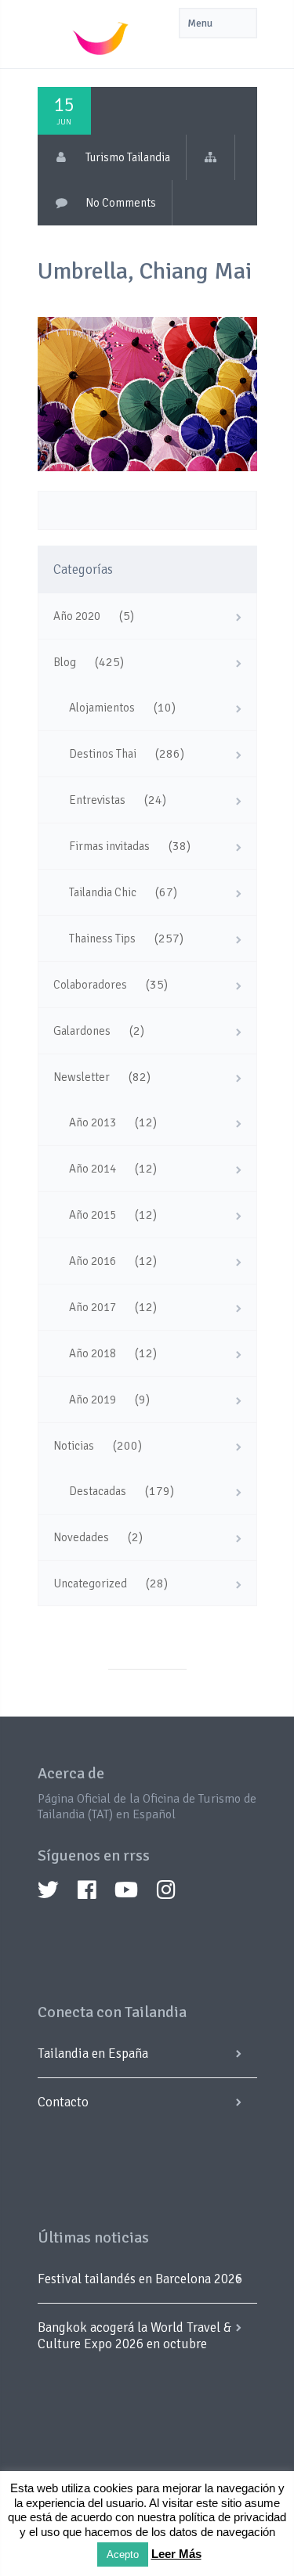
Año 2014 (93, 1169)
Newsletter (82, 1077)
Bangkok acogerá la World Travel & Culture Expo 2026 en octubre (134, 2336)
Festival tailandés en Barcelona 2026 (140, 2279)
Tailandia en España (93, 2054)
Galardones (82, 1031)
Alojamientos (102, 708)
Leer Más (176, 2554)
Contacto (63, 2102)
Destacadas (98, 1491)
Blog (65, 662)
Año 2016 (93, 1261)
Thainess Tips (102, 939)
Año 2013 (93, 1122)
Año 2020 (77, 616)
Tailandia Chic (103, 892)
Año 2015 (93, 1215)
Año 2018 (93, 1353)
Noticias (74, 1446)
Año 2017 (93, 1307)
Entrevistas (97, 800)
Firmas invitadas (109, 846)
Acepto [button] (123, 2554)
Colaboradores (90, 985)
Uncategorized (90, 1583)
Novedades (81, 1537)
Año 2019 (93, 1400)
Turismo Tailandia (128, 157)
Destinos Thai (103, 754)
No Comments (121, 203)
